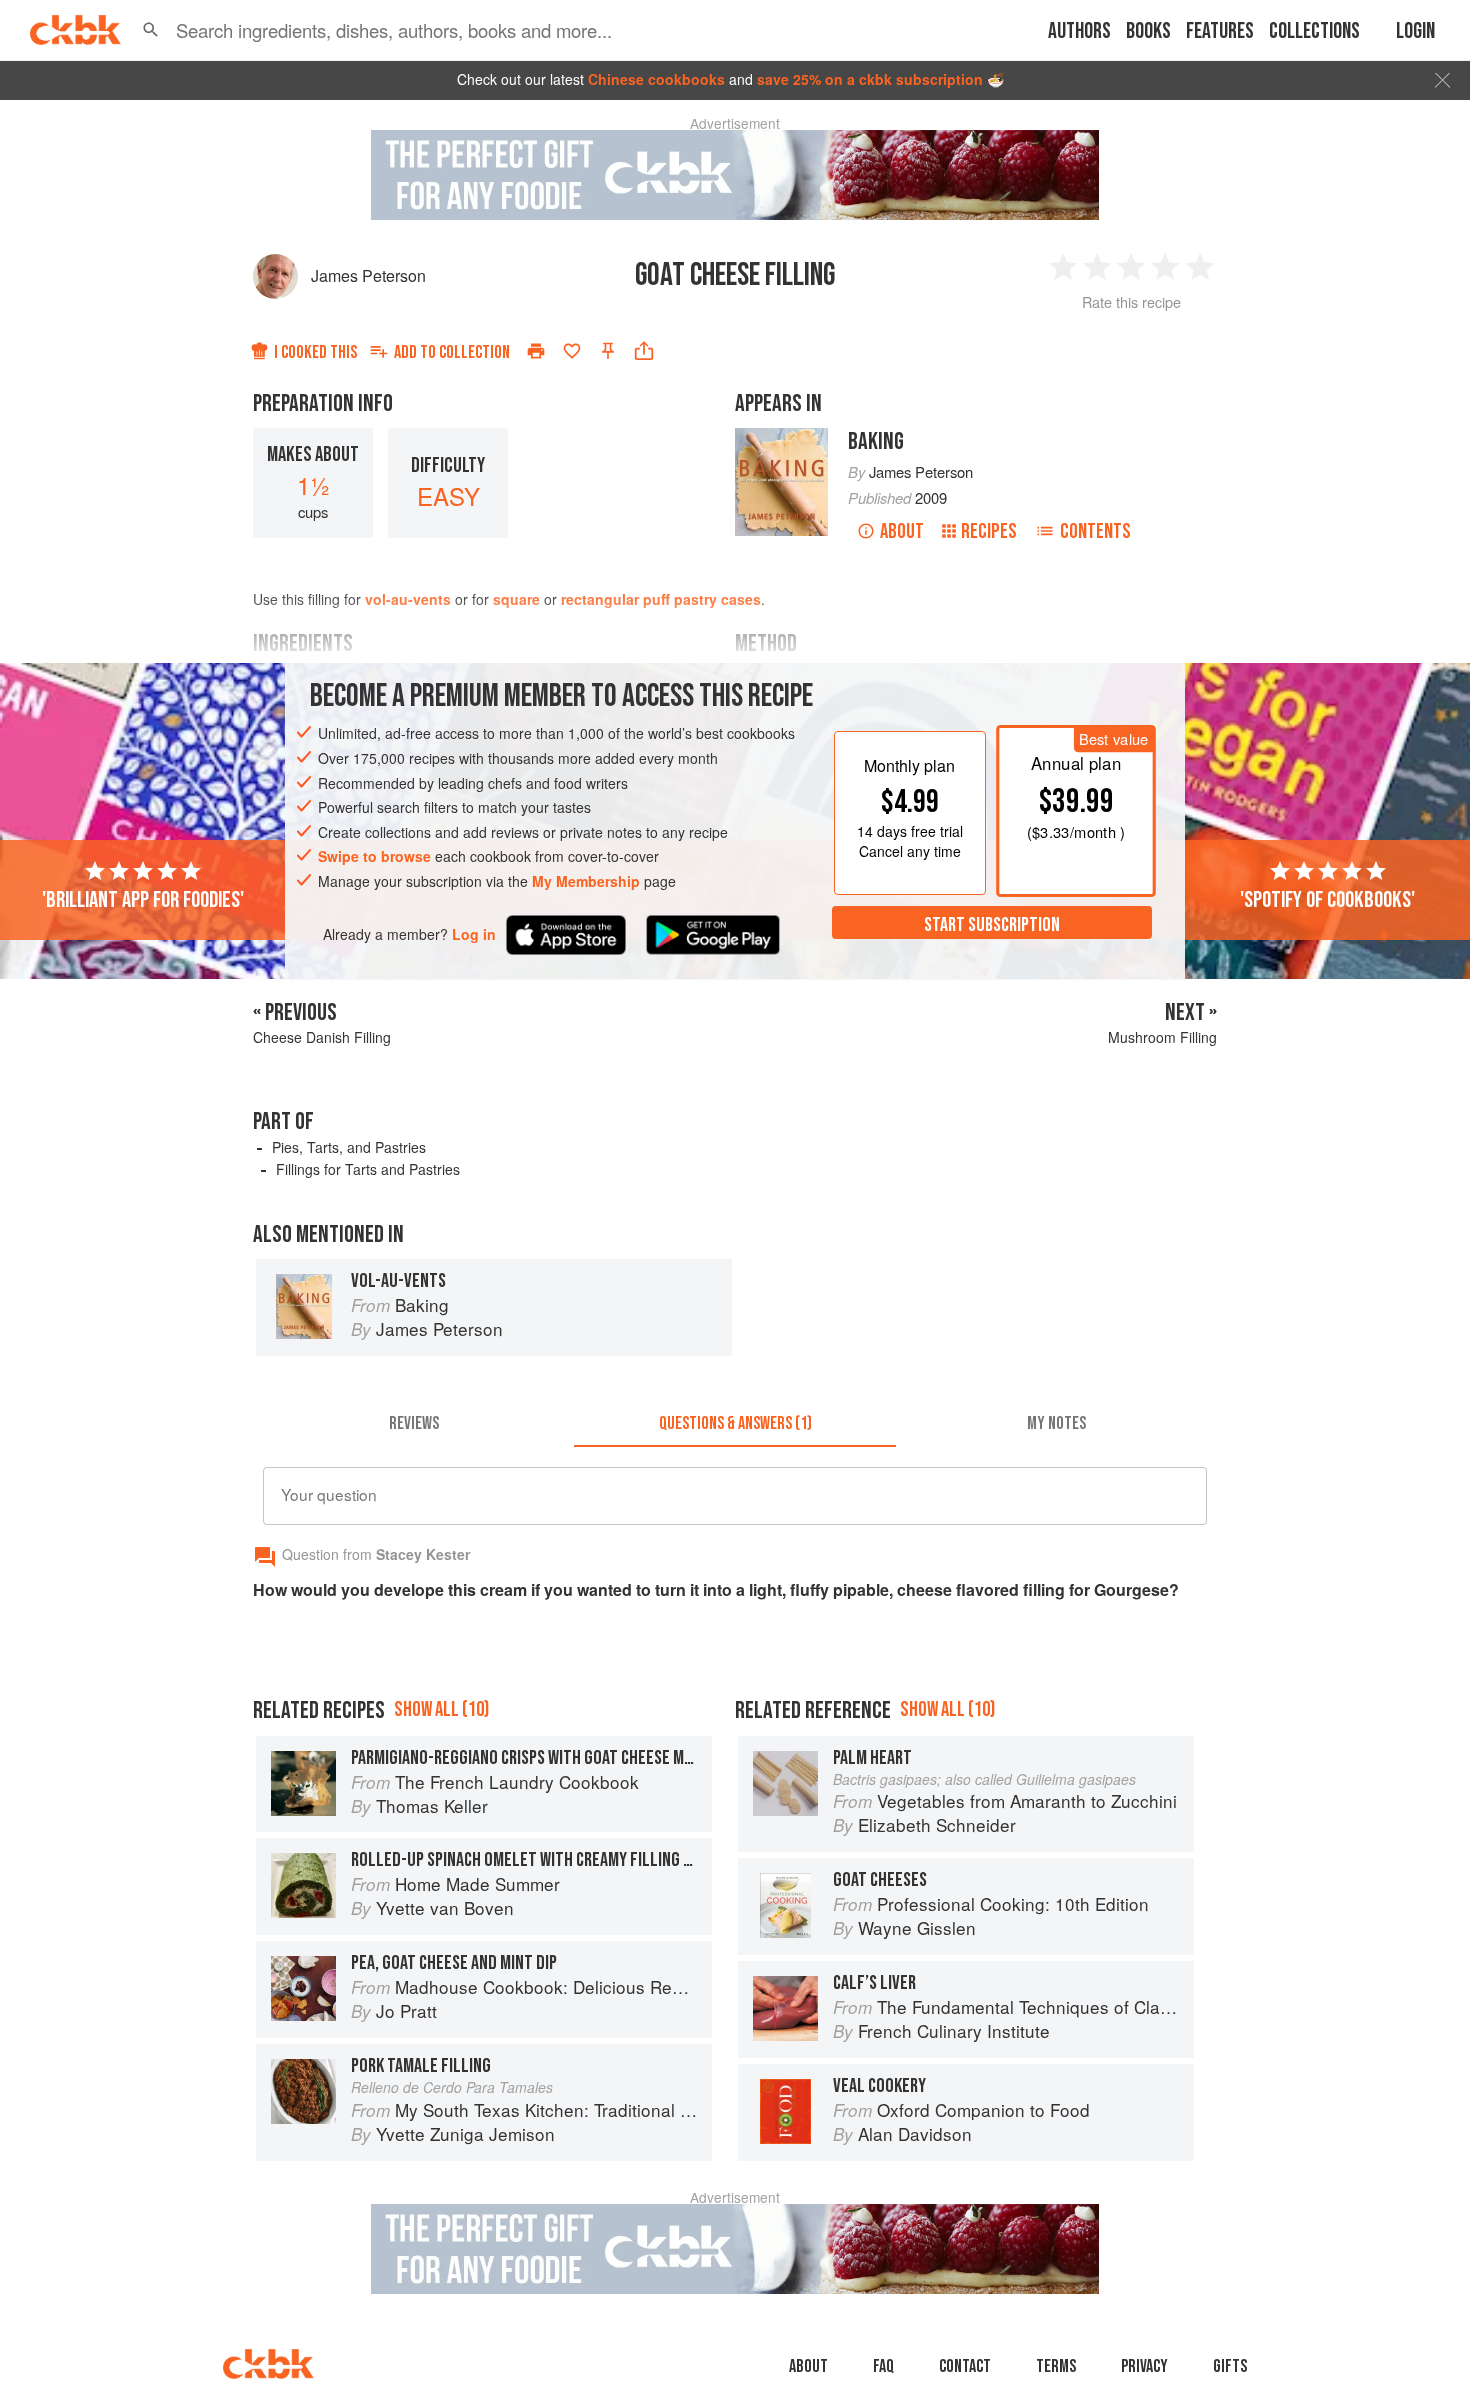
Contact (965, 2366)
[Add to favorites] (572, 351)
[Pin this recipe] (608, 351)
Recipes (989, 531)
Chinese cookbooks (656, 79)
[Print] (536, 351)
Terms (1056, 2366)
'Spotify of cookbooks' (1327, 899)
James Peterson (368, 275)
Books (1148, 31)
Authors (1079, 31)
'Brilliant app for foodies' (143, 899)
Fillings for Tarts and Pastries (368, 1169)
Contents (1095, 531)
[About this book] (781, 437)
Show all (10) (441, 1709)
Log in (474, 933)
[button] (151, 30)
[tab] (413, 1423)
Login (1415, 31)
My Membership (586, 881)
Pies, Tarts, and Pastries (349, 1147)
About (902, 531)
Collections (1314, 31)
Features (1220, 31)
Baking (876, 441)
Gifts (1230, 2366)
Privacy (1144, 2366)
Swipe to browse (374, 856)
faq (883, 2366)
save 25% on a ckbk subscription (870, 79)
